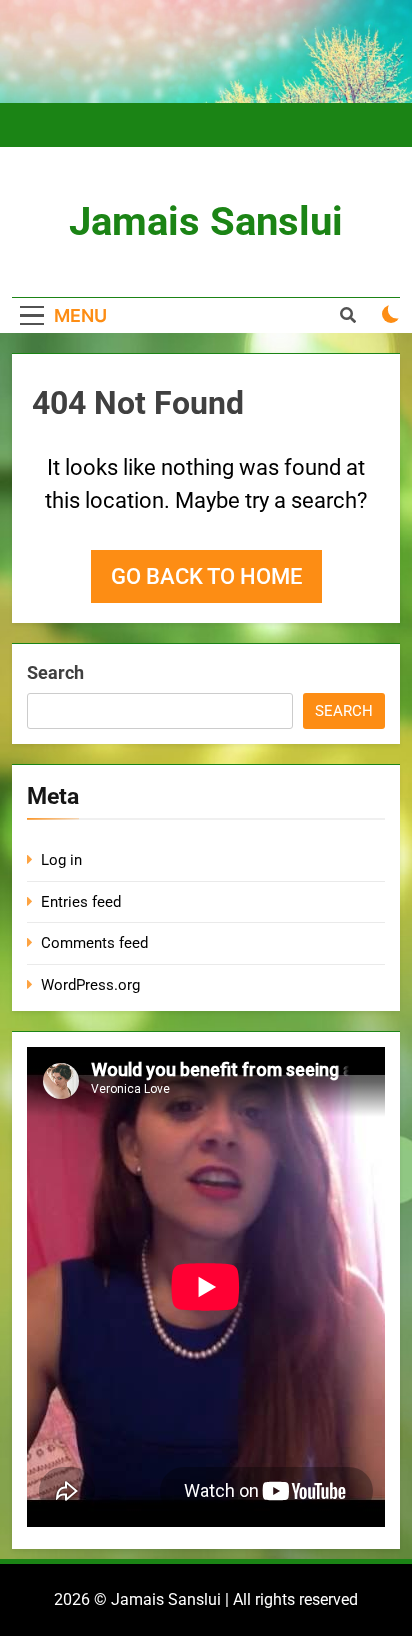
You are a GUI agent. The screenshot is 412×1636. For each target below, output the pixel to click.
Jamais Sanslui (206, 221)
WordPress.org (90, 985)
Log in (61, 860)
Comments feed (94, 943)
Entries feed (81, 902)
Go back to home (206, 576)
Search (55, 672)
